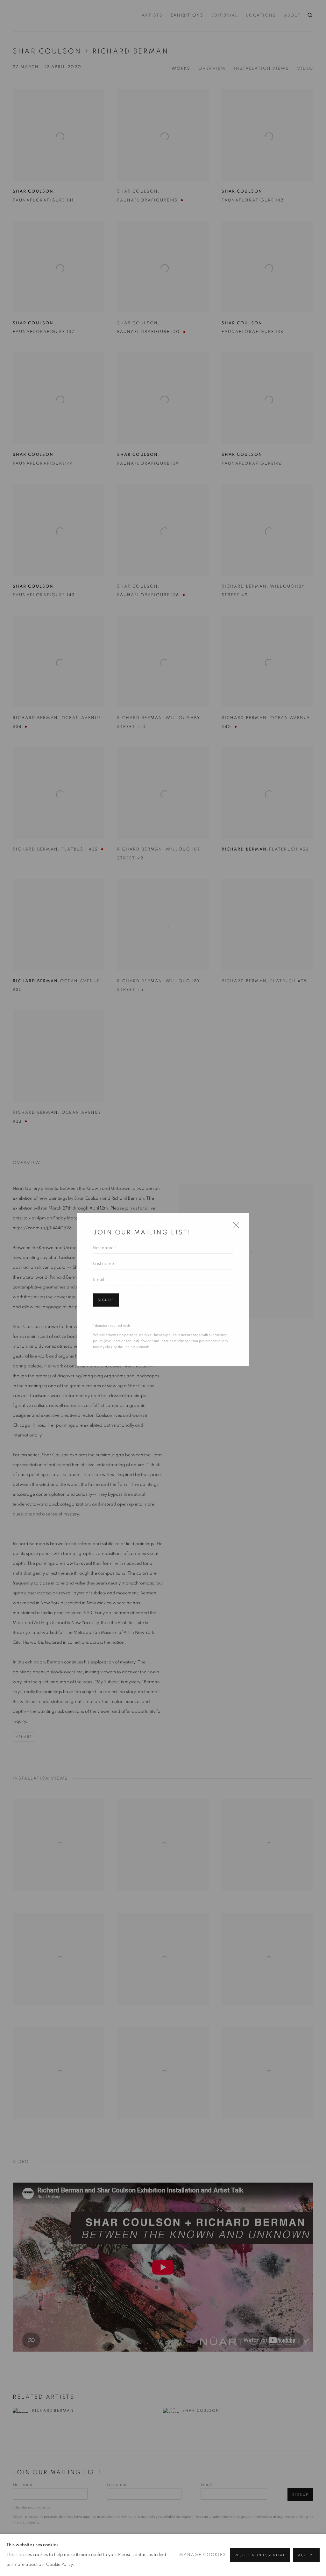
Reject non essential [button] (260, 2555)
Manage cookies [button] (203, 2555)
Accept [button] (306, 2555)
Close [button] (235, 1226)
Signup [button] (106, 1299)
